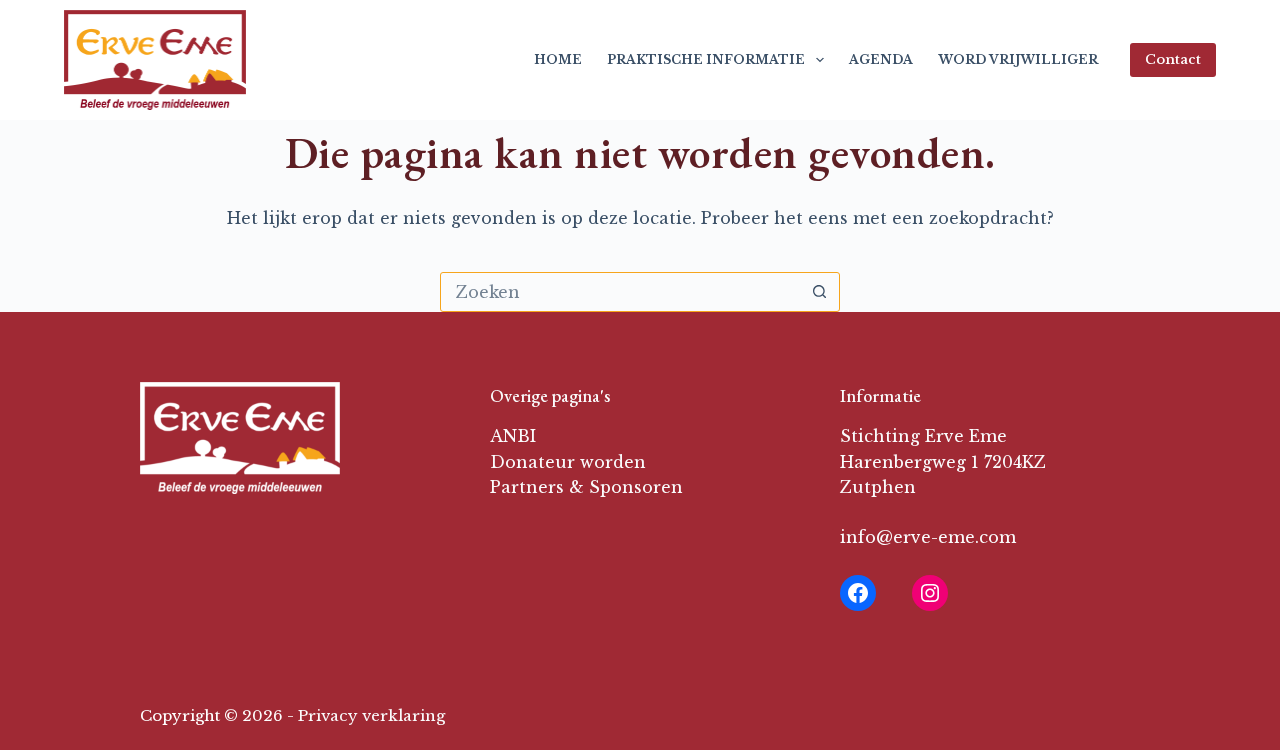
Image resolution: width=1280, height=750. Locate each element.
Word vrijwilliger (1018, 59)
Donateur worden (568, 462)
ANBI (513, 436)
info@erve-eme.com (928, 537)
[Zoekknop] (819, 292)
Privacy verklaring (371, 715)
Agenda (881, 59)
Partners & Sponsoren (586, 487)
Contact (1173, 59)
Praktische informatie (706, 59)
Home (558, 59)
